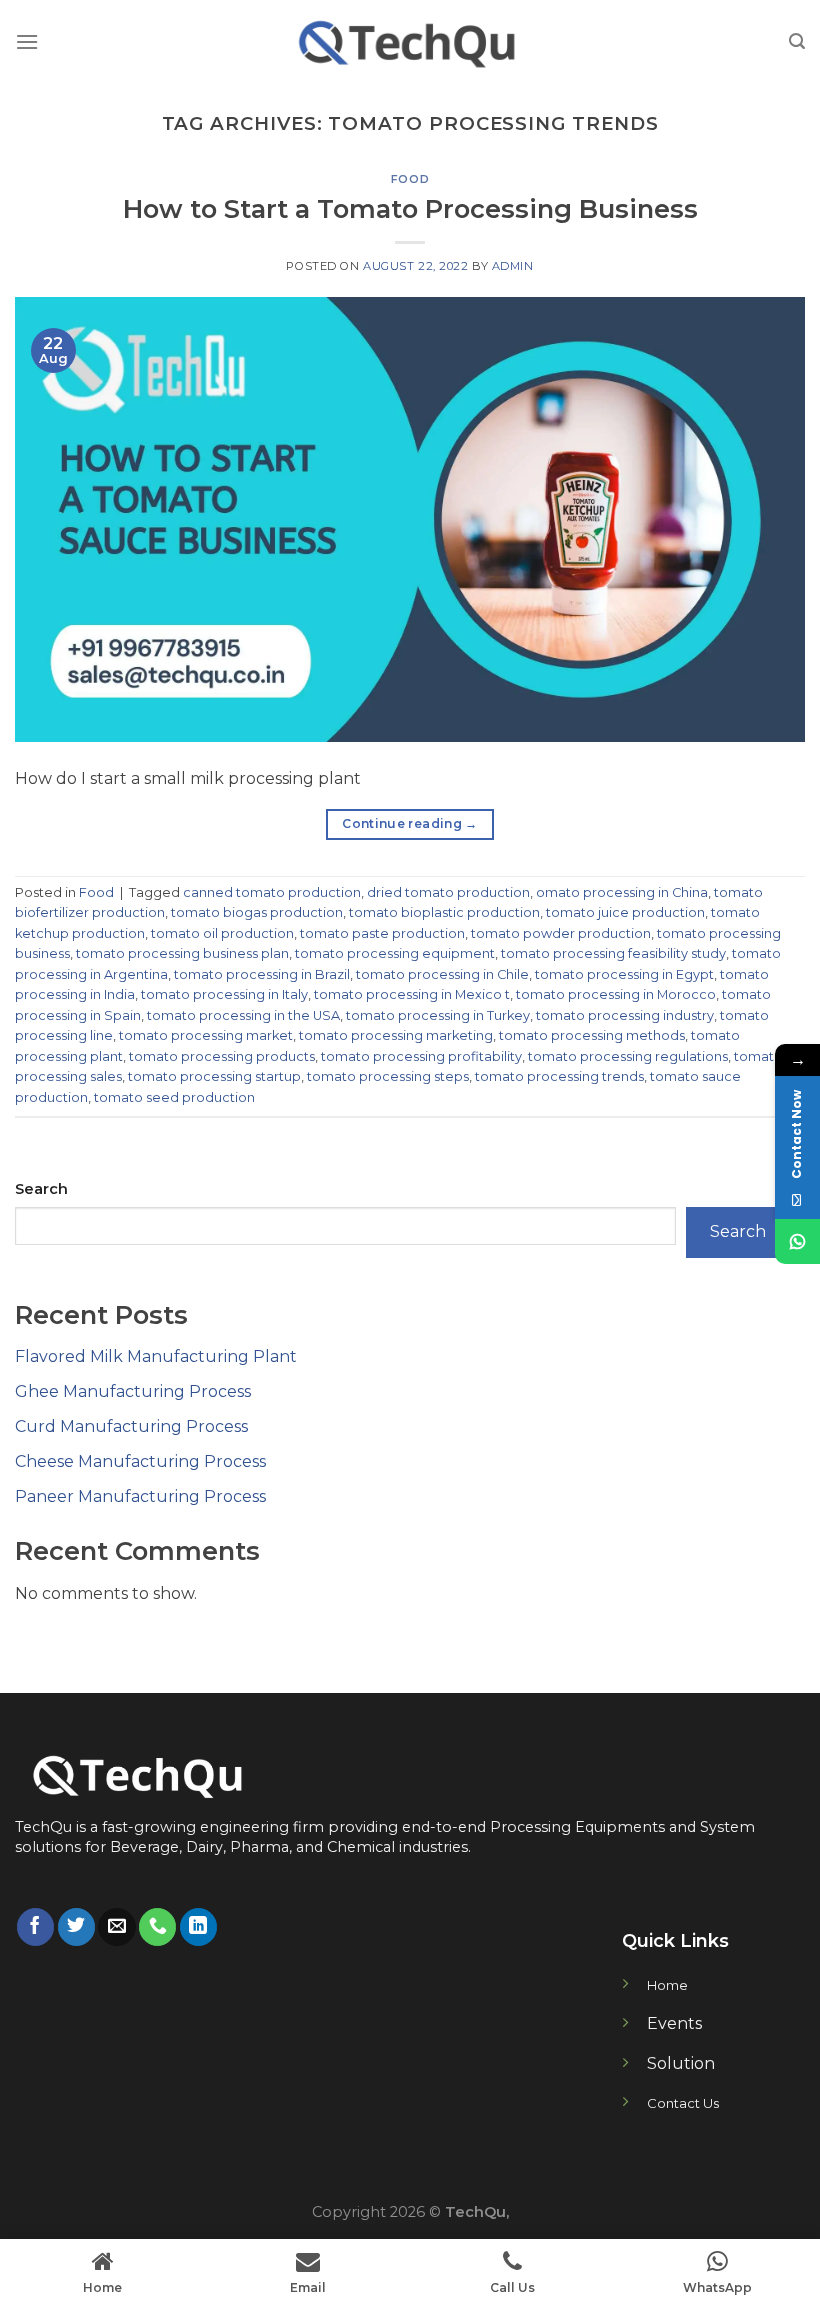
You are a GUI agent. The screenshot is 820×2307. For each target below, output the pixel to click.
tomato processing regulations (628, 1056)
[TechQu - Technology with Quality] (410, 41)
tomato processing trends (559, 1076)
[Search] (797, 41)
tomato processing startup (214, 1076)
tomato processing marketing (396, 1035)
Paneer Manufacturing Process (140, 1496)
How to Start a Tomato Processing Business (410, 208)
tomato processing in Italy (224, 994)
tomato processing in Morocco (616, 994)
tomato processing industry (625, 1015)
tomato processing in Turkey (438, 1015)
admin (513, 266)
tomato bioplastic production (444, 912)
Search (41, 1189)
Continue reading (410, 823)
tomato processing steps (388, 1076)
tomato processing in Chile (442, 974)
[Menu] (27, 41)
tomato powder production (561, 933)
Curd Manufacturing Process (131, 1426)
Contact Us (683, 2103)
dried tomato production (448, 892)
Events (674, 2023)
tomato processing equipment (395, 953)
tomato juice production (625, 912)
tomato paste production (382, 933)
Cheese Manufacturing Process (140, 1461)
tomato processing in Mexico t (412, 994)
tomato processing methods (592, 1035)
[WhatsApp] (797, 1241)
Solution (681, 2063)
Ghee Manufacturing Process (133, 1391)
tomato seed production (174, 1097)
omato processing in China (622, 892)
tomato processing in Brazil (262, 974)
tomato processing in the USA (243, 1015)
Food (410, 179)
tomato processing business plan (182, 953)
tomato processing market (206, 1035)
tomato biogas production (257, 912)
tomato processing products (222, 1056)
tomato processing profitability (421, 1056)
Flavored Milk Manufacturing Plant (156, 1356)
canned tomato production (272, 892)
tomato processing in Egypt (624, 974)
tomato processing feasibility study (613, 953)
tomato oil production (222, 933)
